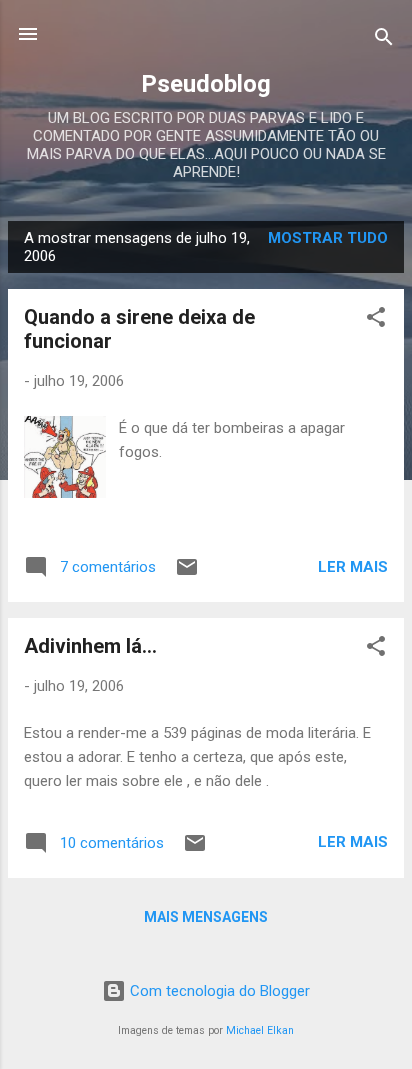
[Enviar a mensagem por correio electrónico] (187, 574)
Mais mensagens (206, 917)
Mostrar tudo (328, 238)
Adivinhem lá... (90, 646)
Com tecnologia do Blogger (218, 991)
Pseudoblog (206, 84)
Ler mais (353, 567)
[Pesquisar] (384, 40)
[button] (376, 320)
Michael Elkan (260, 1030)
